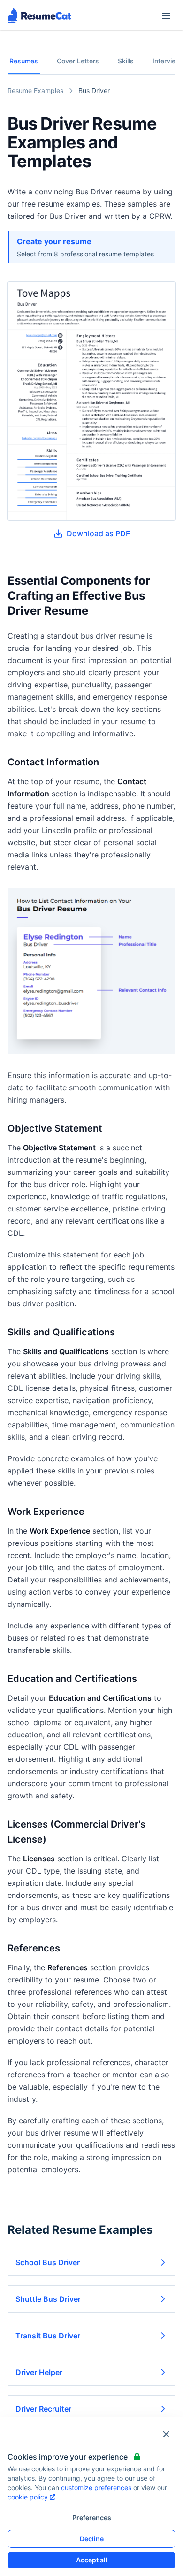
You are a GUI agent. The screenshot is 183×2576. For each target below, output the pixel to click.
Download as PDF (98, 533)
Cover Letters (78, 61)
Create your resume (54, 241)
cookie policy (28, 2497)
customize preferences (96, 2487)
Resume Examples (35, 90)
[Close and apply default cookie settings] (166, 2434)
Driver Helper (39, 2372)
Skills (126, 61)
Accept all (92, 2560)
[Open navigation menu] (166, 16)
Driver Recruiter (43, 2409)
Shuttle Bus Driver (48, 2299)
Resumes (24, 61)
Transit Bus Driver (48, 2336)
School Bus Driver (48, 2262)
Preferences (92, 2518)
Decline (92, 2539)
